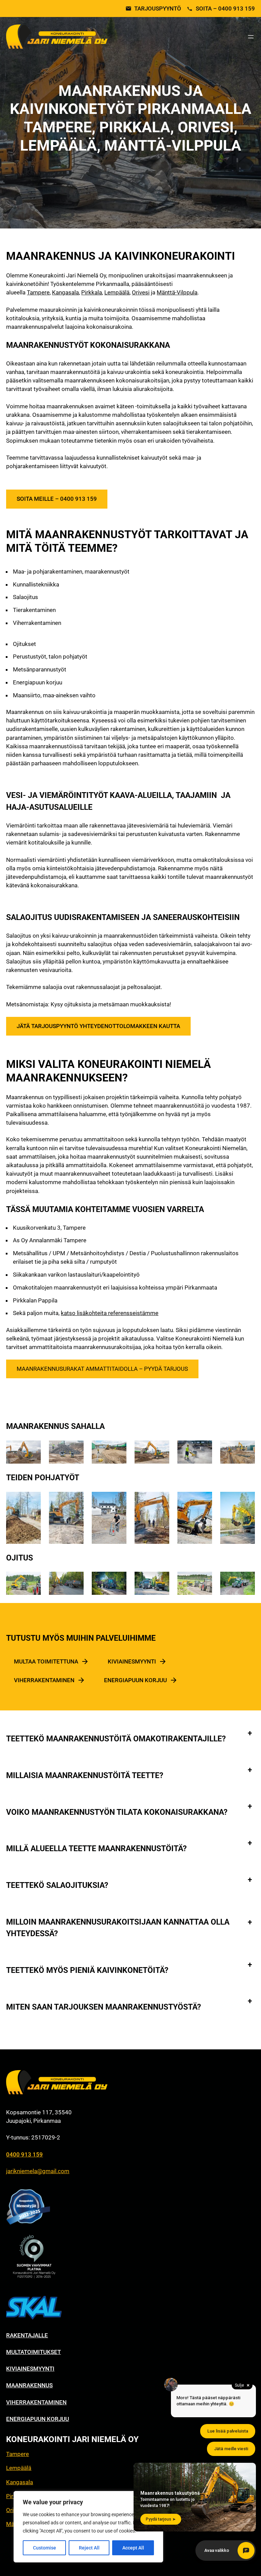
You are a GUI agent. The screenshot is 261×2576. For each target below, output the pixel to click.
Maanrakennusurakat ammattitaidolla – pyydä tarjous (102, 1369)
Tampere (38, 292)
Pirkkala (92, 292)
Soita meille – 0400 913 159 (57, 499)
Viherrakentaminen (44, 1680)
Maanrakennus (29, 2385)
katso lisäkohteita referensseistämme (110, 1313)
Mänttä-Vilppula (177, 292)
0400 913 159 (24, 2154)
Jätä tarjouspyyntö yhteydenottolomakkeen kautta (98, 1026)
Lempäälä (117, 292)
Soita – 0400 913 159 (225, 9)
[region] (88, 2527)
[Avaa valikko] (251, 37)
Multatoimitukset (33, 2352)
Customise (45, 2548)
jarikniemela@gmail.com (38, 2171)
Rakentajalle (27, 2335)
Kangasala (65, 292)
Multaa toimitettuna (46, 1661)
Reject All (89, 2548)
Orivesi (141, 292)
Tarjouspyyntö (158, 9)
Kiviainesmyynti (132, 1661)
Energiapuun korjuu (135, 1680)
